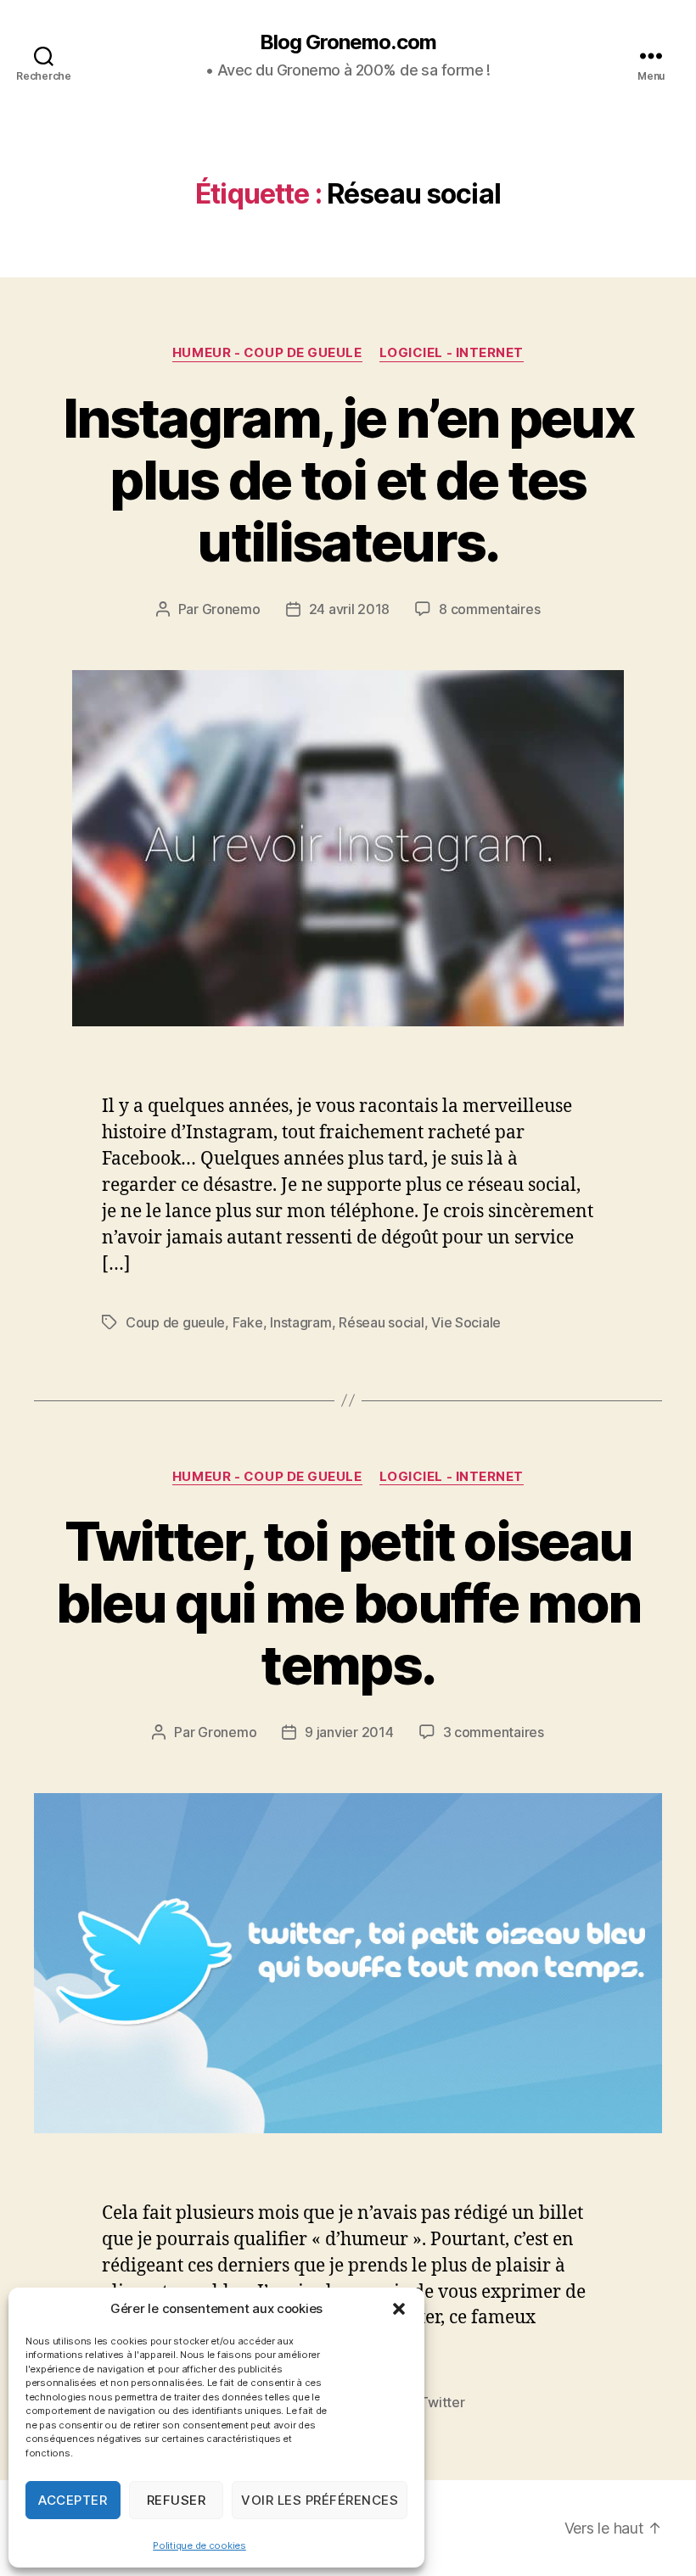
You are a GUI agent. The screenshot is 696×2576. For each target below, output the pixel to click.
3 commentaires (494, 1732)
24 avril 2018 (350, 609)
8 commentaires (489, 609)
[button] (399, 2309)
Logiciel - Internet (452, 353)
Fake (248, 1322)
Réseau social (382, 1322)
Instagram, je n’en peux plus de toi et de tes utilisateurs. (348, 480)
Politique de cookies (199, 2545)
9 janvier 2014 (349, 1732)
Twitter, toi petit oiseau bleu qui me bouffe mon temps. (348, 1603)
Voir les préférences (320, 2500)
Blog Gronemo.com (348, 42)
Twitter (442, 2402)
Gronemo (231, 609)
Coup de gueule (175, 1322)
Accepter (73, 2500)
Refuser (177, 2500)
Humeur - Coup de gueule (267, 353)
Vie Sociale (466, 1322)
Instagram (301, 1322)
